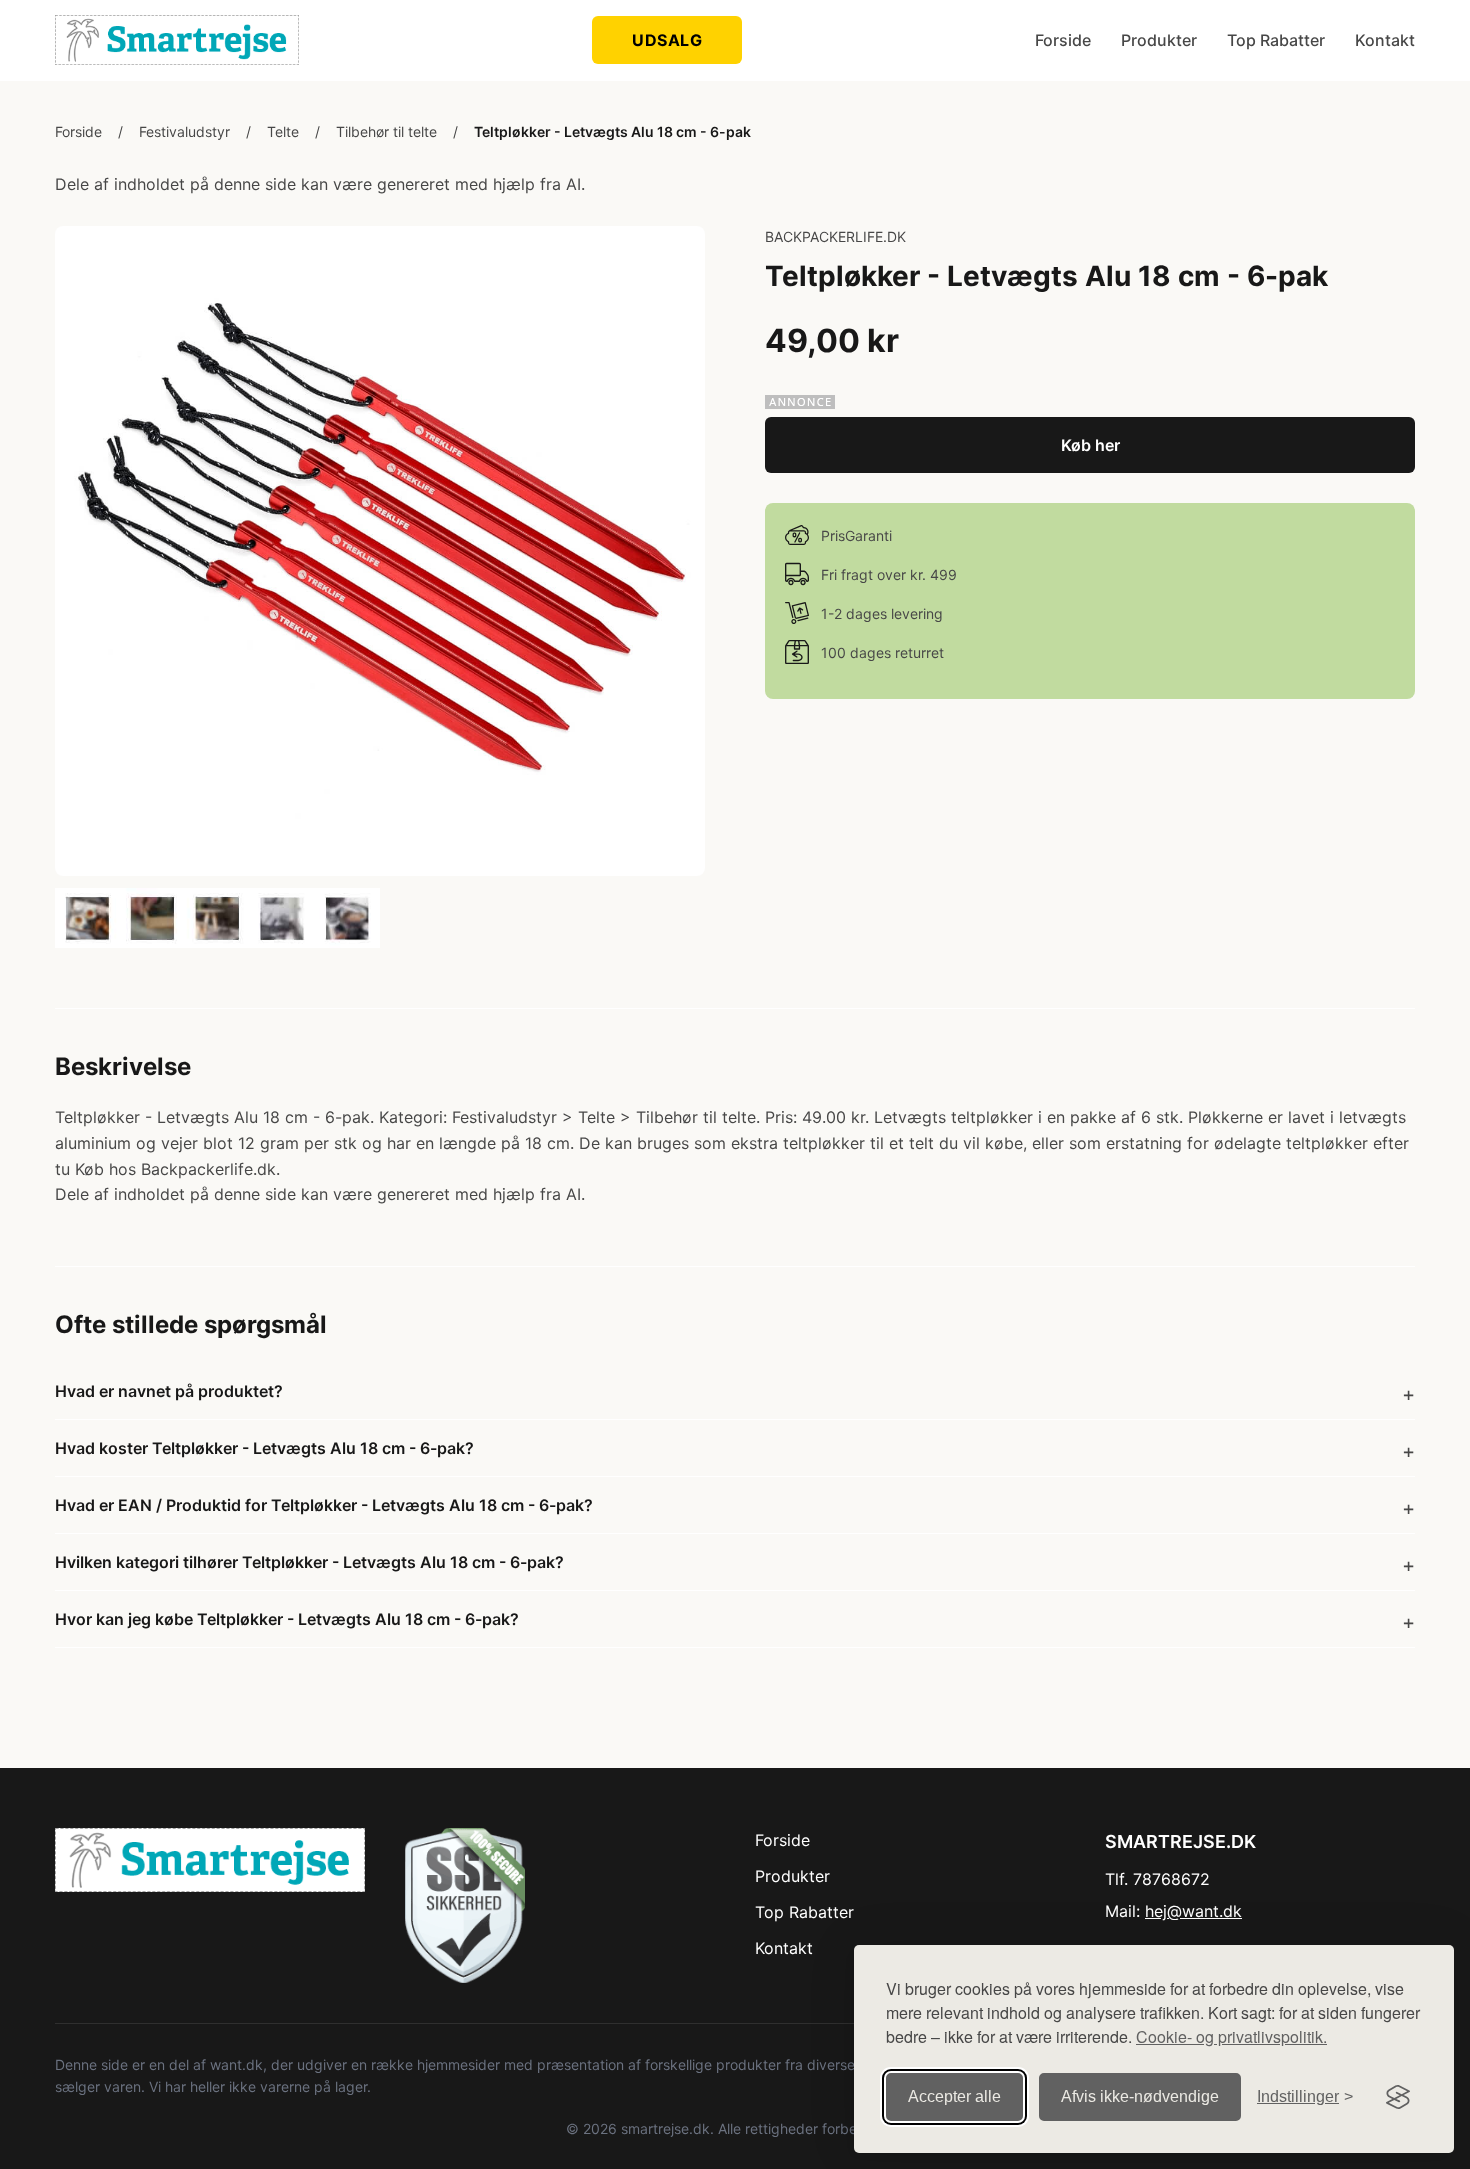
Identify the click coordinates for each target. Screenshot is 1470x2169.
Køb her (1090, 445)
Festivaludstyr (184, 131)
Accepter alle (954, 2096)
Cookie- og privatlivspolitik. (1231, 2036)
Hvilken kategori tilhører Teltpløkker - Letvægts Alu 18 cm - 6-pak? (309, 1562)
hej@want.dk (1193, 1911)
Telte (283, 131)
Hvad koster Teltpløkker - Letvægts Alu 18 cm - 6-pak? (264, 1448)
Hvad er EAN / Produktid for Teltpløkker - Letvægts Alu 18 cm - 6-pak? (324, 1505)
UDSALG (667, 40)
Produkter (1159, 40)
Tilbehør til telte (386, 131)
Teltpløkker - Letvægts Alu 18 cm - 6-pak (612, 131)
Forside (1063, 40)
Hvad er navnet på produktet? (169, 1391)
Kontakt (1385, 40)
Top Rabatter (1276, 40)
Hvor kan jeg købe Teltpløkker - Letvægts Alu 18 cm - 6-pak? (287, 1619)
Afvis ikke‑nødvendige (1140, 2096)
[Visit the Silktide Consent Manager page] (1398, 2097)
